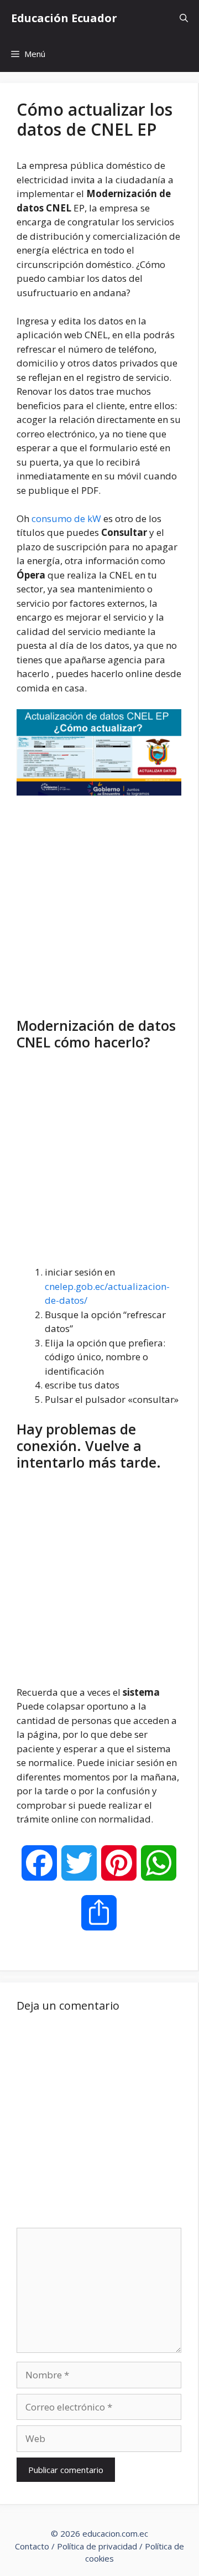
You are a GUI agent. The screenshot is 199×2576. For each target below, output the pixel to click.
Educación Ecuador (64, 18)
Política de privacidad (97, 2546)
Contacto (32, 2546)
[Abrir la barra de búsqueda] (184, 18)
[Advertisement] (99, 904)
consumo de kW (66, 518)
